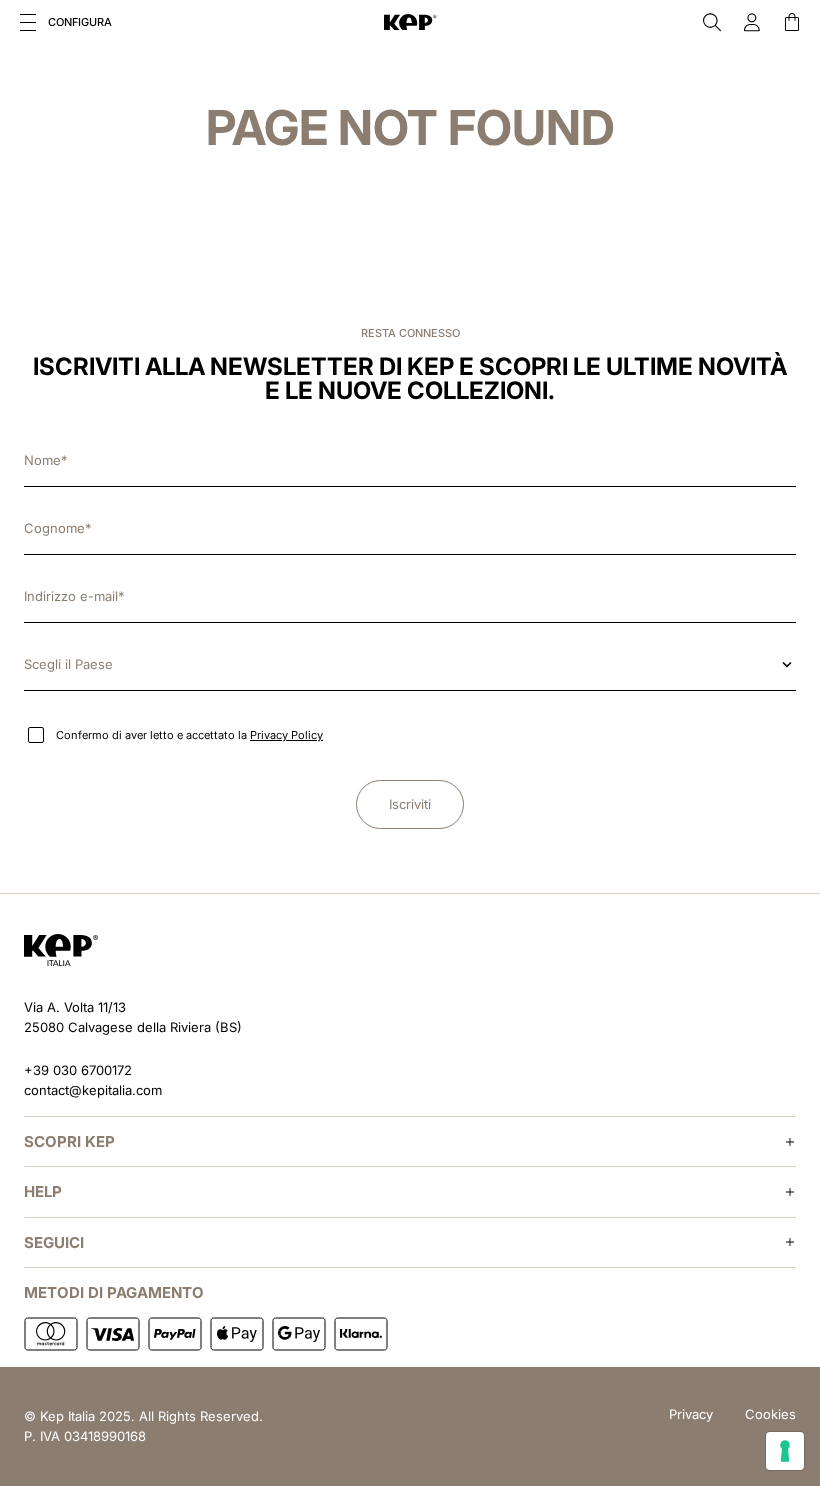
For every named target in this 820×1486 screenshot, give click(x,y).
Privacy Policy (286, 735)
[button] (28, 22)
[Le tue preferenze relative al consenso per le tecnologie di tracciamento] (785, 1451)
